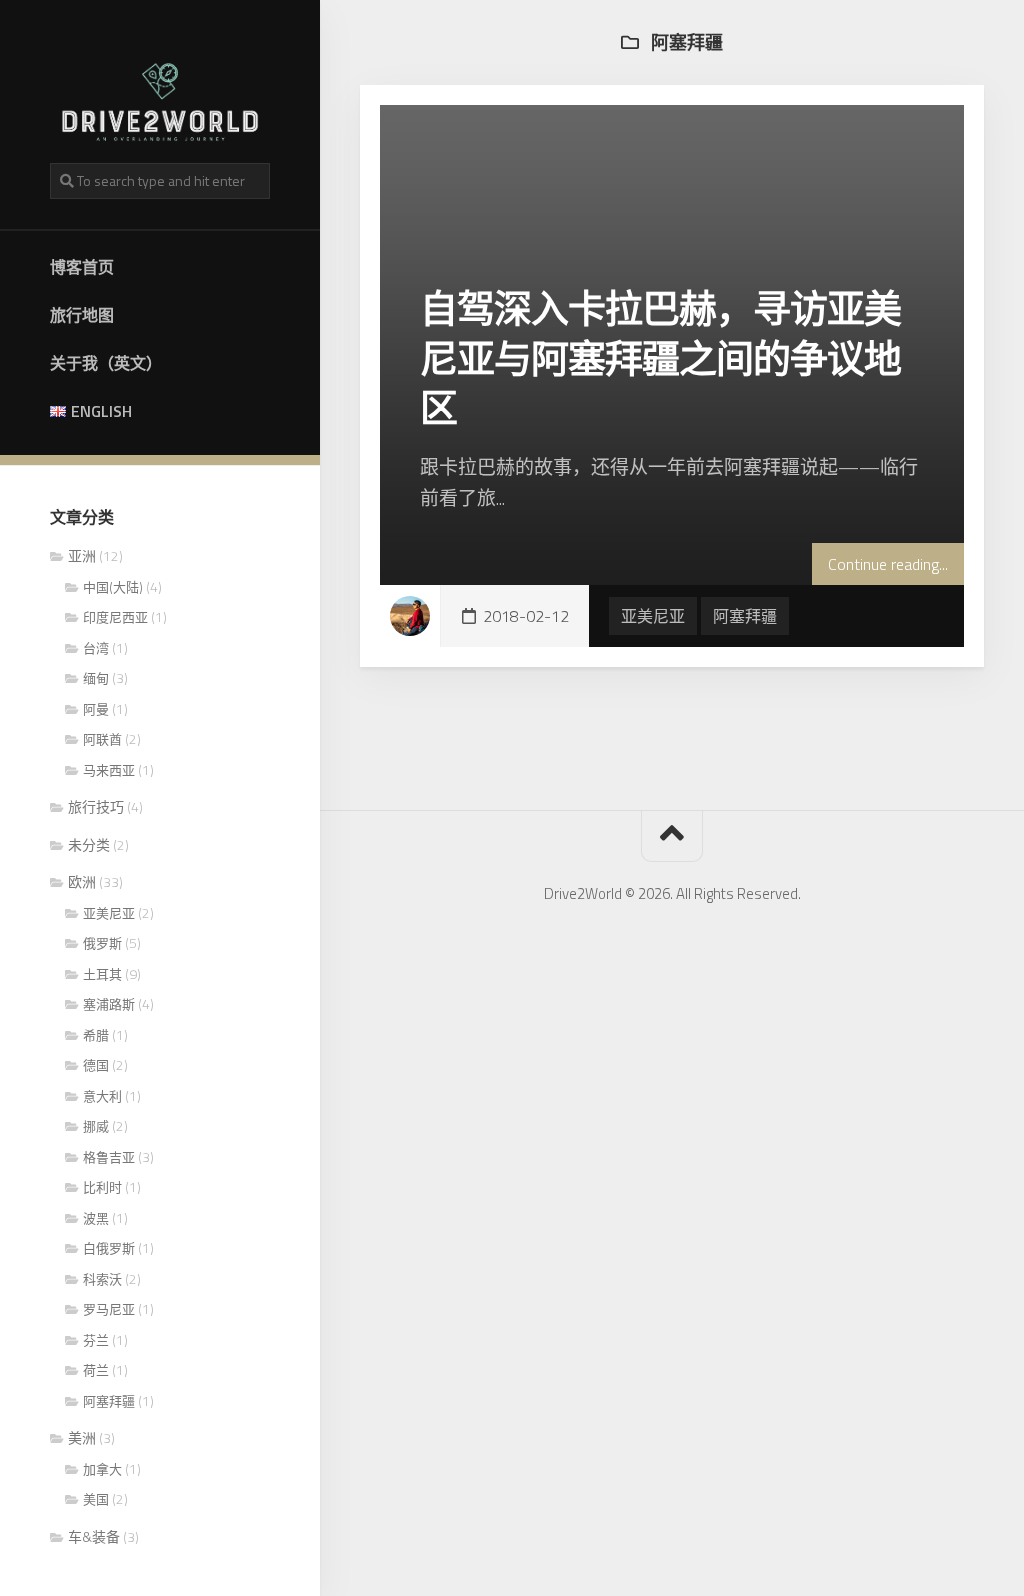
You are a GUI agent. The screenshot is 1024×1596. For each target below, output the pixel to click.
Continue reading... (888, 564)
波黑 (96, 1218)
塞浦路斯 (109, 1004)
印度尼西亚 (115, 617)
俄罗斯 (102, 943)
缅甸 (96, 678)
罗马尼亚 (109, 1309)
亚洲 (82, 555)
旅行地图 (82, 315)
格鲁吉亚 (109, 1157)
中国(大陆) (113, 587)
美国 (96, 1499)
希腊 (96, 1035)
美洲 (82, 1437)
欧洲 (82, 881)
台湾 (96, 648)
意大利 (102, 1096)
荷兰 (96, 1370)
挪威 (96, 1126)
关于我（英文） (106, 363)
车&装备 (94, 1536)
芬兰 (96, 1340)
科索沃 (102, 1279)
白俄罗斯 (109, 1248)
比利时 (102, 1187)
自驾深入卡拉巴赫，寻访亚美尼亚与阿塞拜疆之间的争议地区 (660, 357)
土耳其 (102, 974)
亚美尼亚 (109, 913)
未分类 (89, 844)
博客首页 (82, 267)
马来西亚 (109, 770)
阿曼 (96, 709)
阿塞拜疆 (109, 1401)
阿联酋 (102, 739)
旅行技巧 (96, 806)
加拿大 (102, 1469)
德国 (96, 1065)
